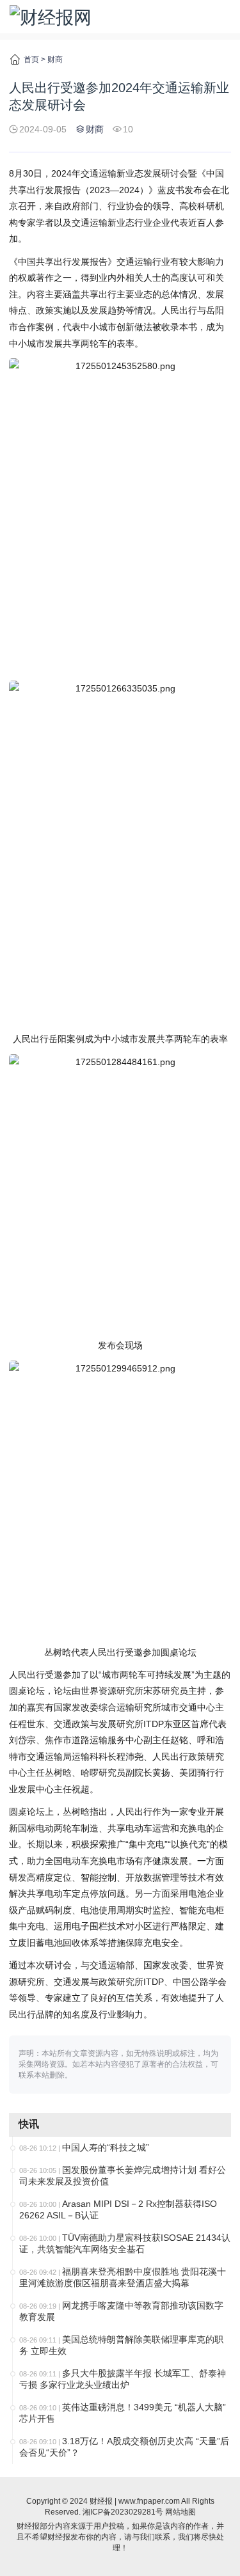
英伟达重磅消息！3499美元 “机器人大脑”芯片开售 (123, 2413)
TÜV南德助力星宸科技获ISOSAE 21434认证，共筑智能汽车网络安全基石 (125, 2243)
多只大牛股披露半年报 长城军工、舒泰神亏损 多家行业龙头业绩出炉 (123, 2379)
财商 (55, 59)
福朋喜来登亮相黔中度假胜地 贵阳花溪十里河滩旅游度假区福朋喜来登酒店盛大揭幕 (123, 2277)
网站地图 (180, 2512)
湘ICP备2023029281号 (123, 2512)
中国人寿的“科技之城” (106, 2147)
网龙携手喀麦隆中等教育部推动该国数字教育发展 (121, 2311)
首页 (31, 59)
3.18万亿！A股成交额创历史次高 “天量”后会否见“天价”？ (124, 2447)
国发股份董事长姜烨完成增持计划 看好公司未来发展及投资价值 (123, 2176)
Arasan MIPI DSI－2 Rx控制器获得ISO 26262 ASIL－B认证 (118, 2209)
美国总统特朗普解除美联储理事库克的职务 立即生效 (121, 2345)
